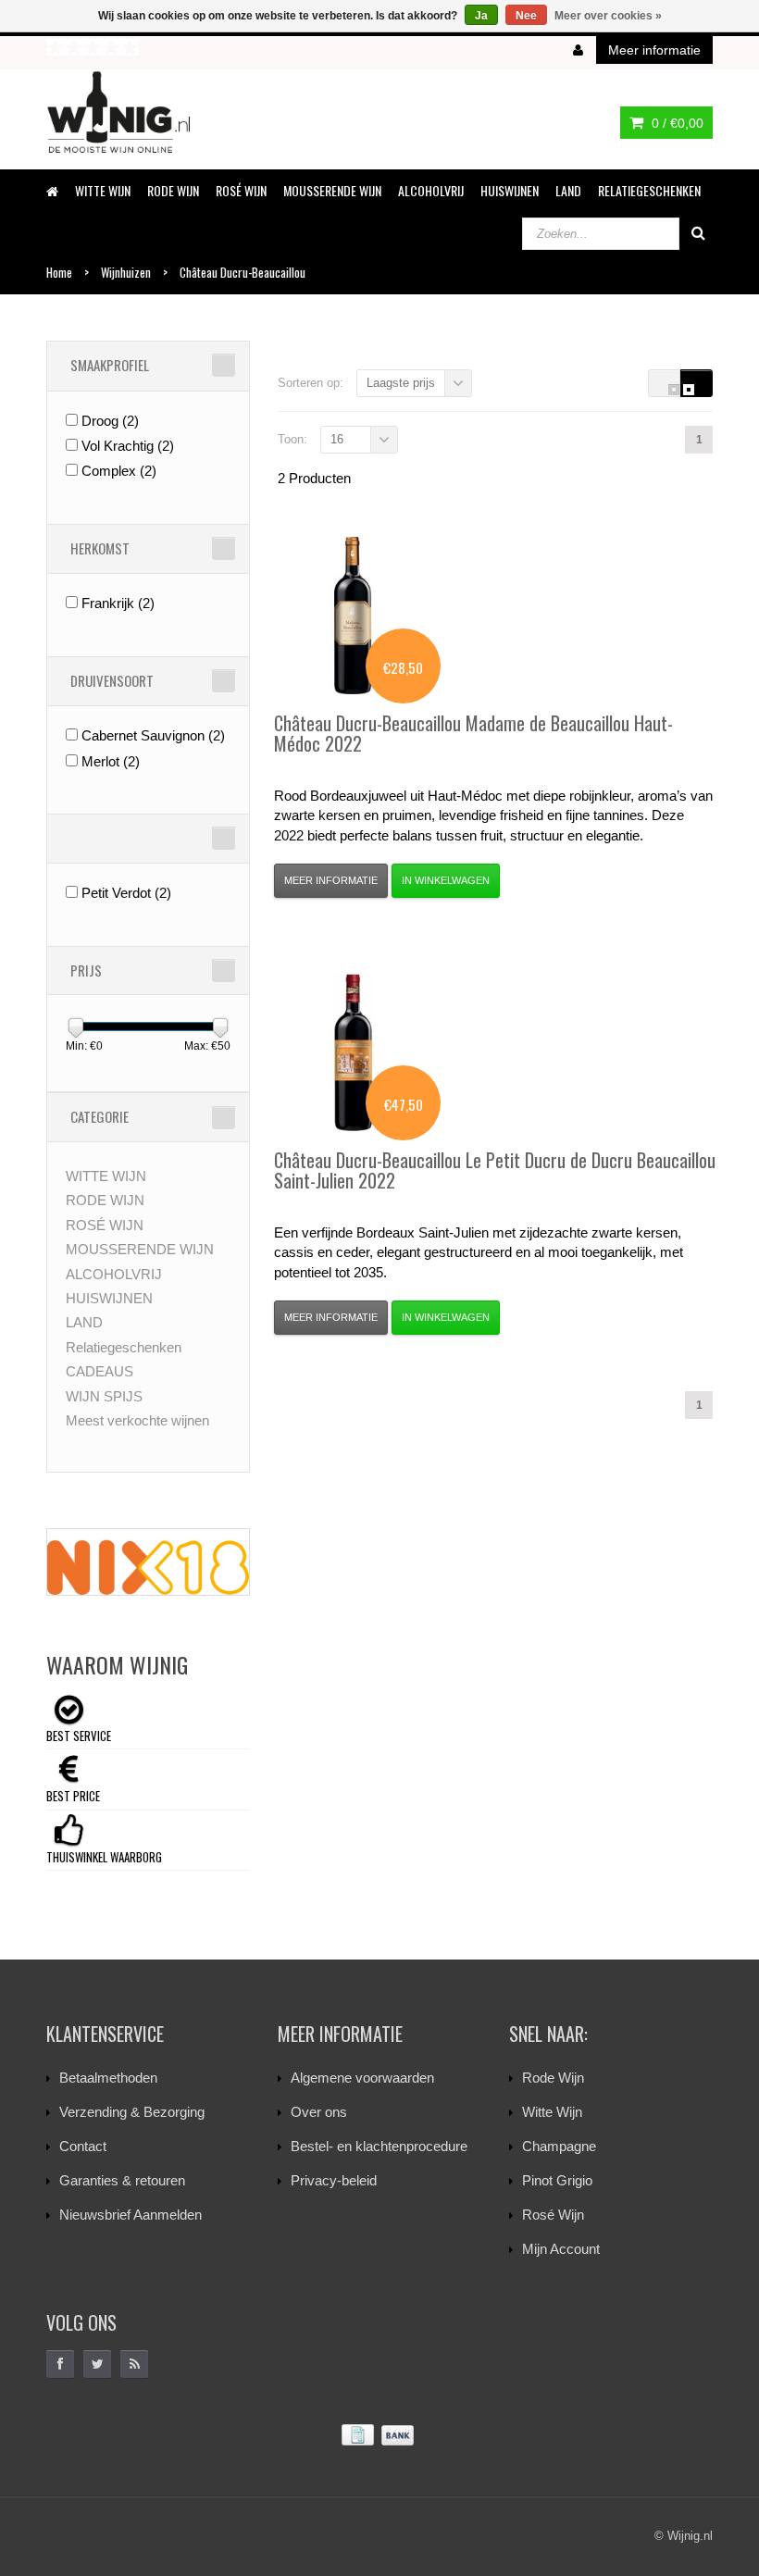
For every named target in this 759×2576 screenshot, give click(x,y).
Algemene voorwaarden (362, 2078)
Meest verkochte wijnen (137, 1420)
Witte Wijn (552, 2112)
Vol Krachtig (128, 446)
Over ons (319, 2112)
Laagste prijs (401, 383)
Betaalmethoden (108, 2078)
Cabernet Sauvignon (153, 735)
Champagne (559, 2146)
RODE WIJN (173, 190)
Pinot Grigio (557, 2180)
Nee (526, 16)
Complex (119, 471)
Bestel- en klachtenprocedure (379, 2146)
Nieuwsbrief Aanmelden (131, 2215)
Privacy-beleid (334, 2180)
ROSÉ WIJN (241, 190)
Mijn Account (561, 2249)
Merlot (111, 761)
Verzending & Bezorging (132, 2112)
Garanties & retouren (122, 2180)
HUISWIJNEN (510, 190)
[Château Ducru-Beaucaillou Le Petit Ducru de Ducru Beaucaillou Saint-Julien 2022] (353, 1052)
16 (337, 439)
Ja (481, 16)
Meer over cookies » (608, 16)
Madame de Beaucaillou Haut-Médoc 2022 (473, 733)
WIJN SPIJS (104, 1396)
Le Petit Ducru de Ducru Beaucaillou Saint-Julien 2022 (495, 1170)
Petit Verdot (126, 893)
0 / (676, 123)
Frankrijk (118, 603)
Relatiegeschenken (649, 190)
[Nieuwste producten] (134, 2364)
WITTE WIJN (103, 190)
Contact (83, 2146)
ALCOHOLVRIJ (431, 190)
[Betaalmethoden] (379, 2436)
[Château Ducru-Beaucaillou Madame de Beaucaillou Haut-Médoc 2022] (353, 616)
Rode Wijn (553, 2078)
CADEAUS (100, 1371)
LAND (568, 190)
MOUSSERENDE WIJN (332, 190)
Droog (110, 421)
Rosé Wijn (553, 2215)
